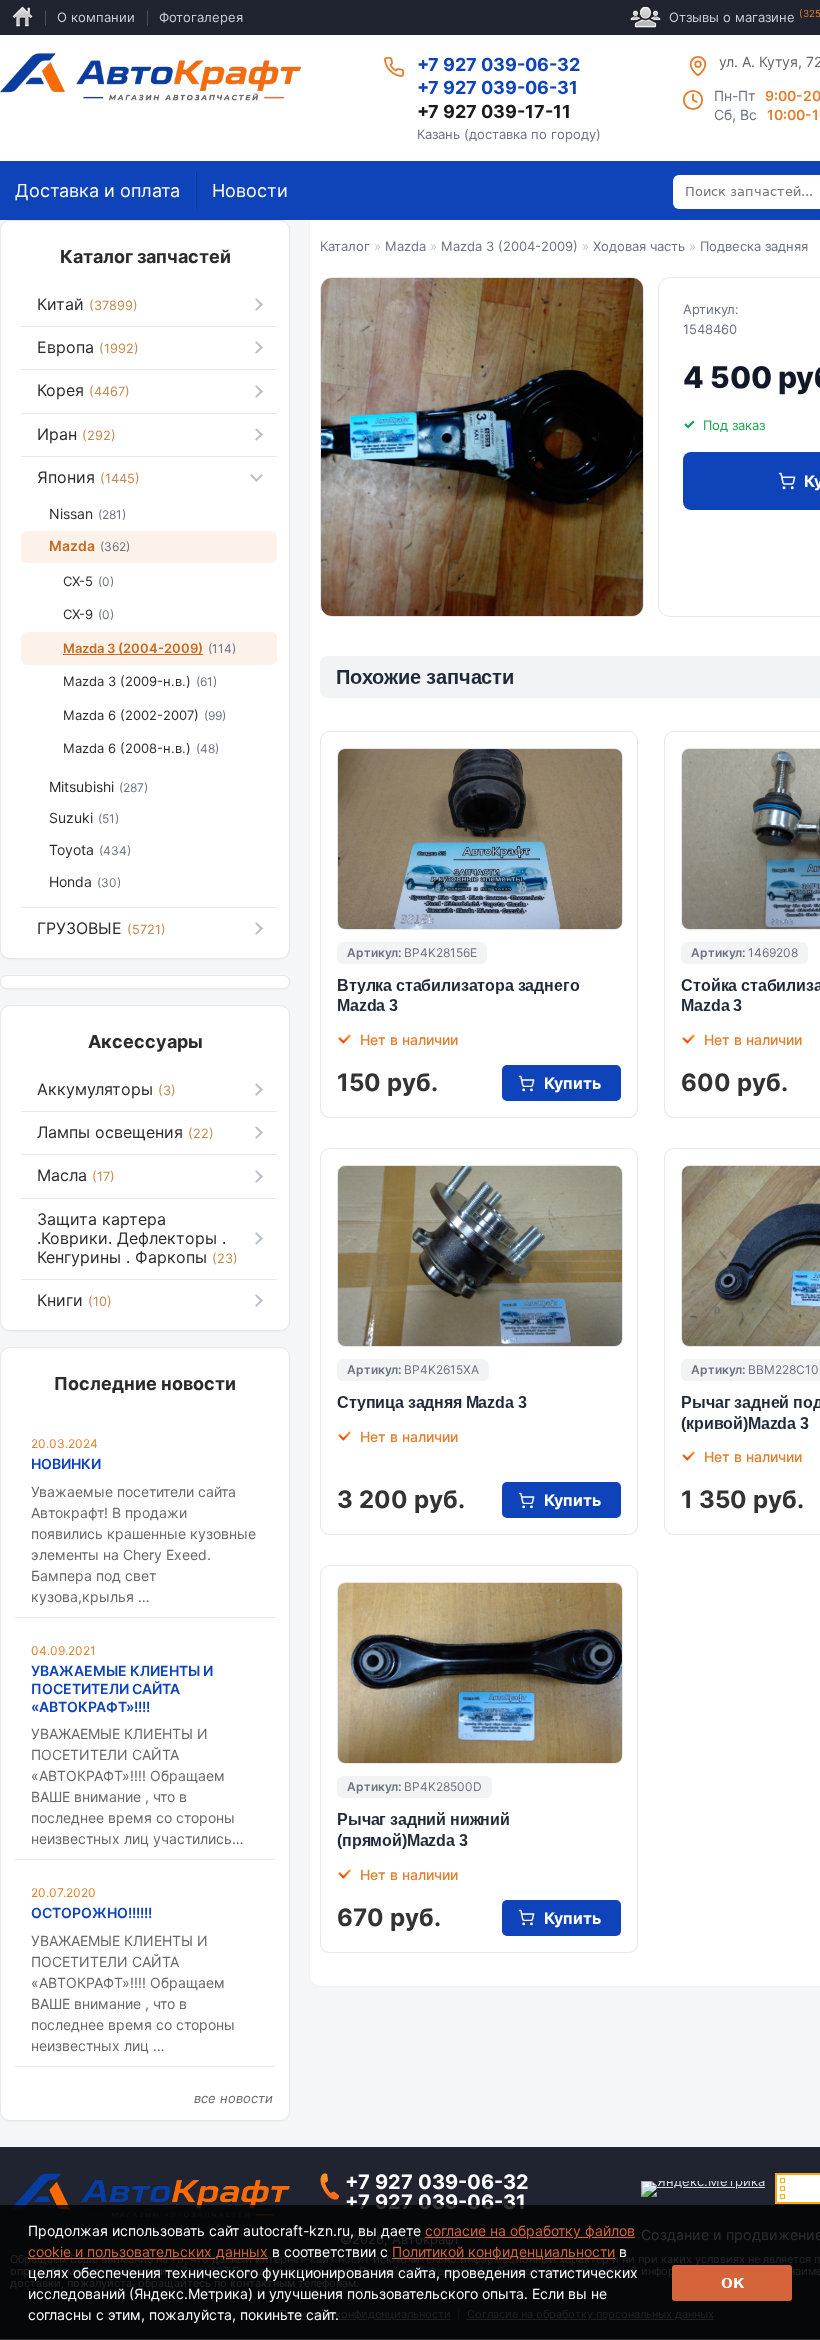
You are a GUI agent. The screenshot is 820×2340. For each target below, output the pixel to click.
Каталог (345, 246)
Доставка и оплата (97, 190)
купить (572, 1083)
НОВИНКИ (66, 1463)
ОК (732, 2283)
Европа (88, 347)
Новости (250, 190)
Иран (76, 434)
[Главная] (150, 77)
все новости (233, 2098)
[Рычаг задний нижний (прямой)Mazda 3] (480, 1673)
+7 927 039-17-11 (494, 111)
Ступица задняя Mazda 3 (431, 1402)
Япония (88, 477)
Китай (87, 304)
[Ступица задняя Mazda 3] (480, 1256)
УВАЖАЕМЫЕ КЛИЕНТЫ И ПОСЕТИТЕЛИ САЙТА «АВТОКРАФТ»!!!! (122, 1688)
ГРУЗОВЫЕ (101, 928)
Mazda (405, 246)
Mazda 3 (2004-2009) (509, 246)
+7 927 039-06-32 (498, 64)
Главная (22, 17)
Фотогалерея (201, 17)
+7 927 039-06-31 (497, 87)
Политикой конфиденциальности (503, 2251)
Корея (83, 390)
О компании (96, 17)
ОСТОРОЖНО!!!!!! (91, 1912)
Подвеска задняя (754, 246)
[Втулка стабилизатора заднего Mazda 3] (480, 839)
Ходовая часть (639, 246)
